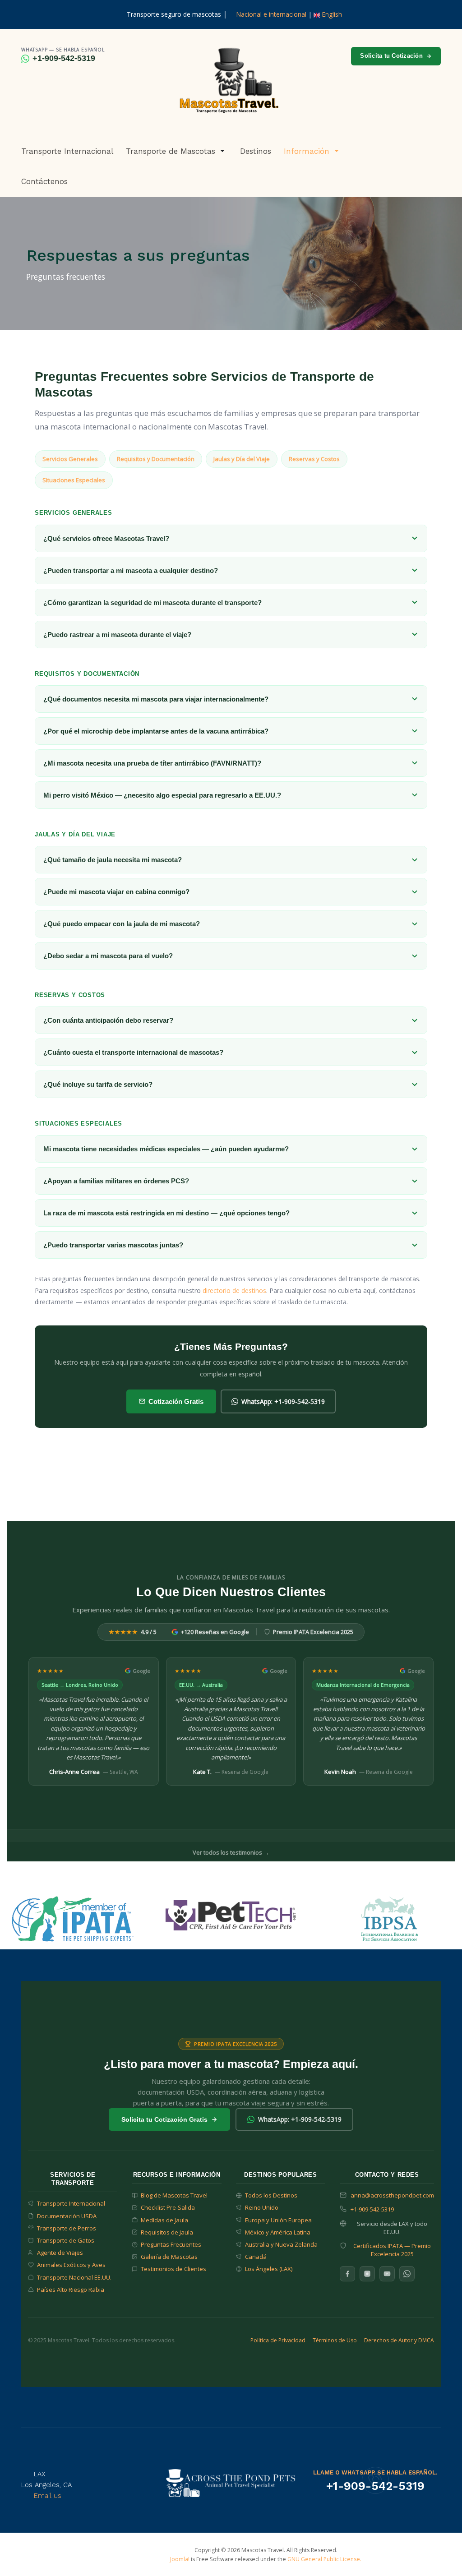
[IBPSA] (390, 1918)
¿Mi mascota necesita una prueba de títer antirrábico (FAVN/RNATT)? (152, 763)
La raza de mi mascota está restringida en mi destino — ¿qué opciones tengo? (166, 1213)
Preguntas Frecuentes (171, 2244)
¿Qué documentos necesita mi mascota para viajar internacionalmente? (156, 699)
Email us (48, 2496)
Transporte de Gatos (66, 2240)
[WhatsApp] (407, 2274)
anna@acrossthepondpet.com (392, 2195)
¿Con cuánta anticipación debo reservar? (108, 1020)
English (331, 14)
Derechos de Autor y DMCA (399, 2340)
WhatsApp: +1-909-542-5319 (283, 1401)
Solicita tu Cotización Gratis (164, 2119)
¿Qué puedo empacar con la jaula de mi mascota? (122, 924)
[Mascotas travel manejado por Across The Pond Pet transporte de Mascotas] (231, 2482)
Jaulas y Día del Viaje (242, 459)
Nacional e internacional (271, 14)
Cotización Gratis (176, 1401)
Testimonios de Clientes (173, 2269)
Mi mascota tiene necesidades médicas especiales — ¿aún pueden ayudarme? (166, 1149)
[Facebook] (347, 2274)
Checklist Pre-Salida (168, 2207)
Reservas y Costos (314, 459)
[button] (177, 151)
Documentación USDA (67, 2216)
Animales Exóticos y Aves (71, 2265)
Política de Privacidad (278, 2340)
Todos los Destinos (271, 2195)
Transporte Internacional (71, 2203)
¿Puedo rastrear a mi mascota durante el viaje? (117, 635)
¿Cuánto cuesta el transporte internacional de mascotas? (133, 1052)
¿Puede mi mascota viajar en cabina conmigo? (116, 892)
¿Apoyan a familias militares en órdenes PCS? (116, 1181)
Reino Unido (262, 2207)
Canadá (256, 2257)
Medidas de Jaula (164, 2220)
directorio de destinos (234, 1290)
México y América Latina (278, 2232)
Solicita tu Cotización (391, 56)
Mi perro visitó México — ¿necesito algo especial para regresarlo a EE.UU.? (162, 795)
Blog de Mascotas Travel (174, 2195)
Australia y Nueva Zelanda (281, 2244)
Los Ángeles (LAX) (269, 2269)
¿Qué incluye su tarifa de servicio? (98, 1084)
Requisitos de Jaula (167, 2232)
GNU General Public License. (324, 2559)
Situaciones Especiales (74, 480)
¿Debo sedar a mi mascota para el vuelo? (108, 956)
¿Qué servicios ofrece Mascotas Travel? (106, 538)
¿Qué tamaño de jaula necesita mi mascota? (113, 860)
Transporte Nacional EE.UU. (74, 2277)
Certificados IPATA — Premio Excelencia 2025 (392, 2250)
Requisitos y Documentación (156, 459)
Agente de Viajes (60, 2253)
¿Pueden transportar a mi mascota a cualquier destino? (131, 570)
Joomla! (180, 2559)
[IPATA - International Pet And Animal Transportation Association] (73, 1918)
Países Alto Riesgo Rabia (71, 2290)
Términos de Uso (335, 2340)
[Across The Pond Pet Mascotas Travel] (228, 81)
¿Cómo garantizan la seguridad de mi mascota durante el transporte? (152, 602)
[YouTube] (387, 2274)
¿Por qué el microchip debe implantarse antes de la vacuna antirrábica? (156, 731)
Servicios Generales (70, 459)
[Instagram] (367, 2274)
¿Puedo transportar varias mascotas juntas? (113, 1245)
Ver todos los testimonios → (231, 1852)
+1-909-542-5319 (64, 58)
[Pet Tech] (231, 1914)
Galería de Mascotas (169, 2257)
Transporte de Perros (67, 2228)
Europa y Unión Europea (278, 2220)
